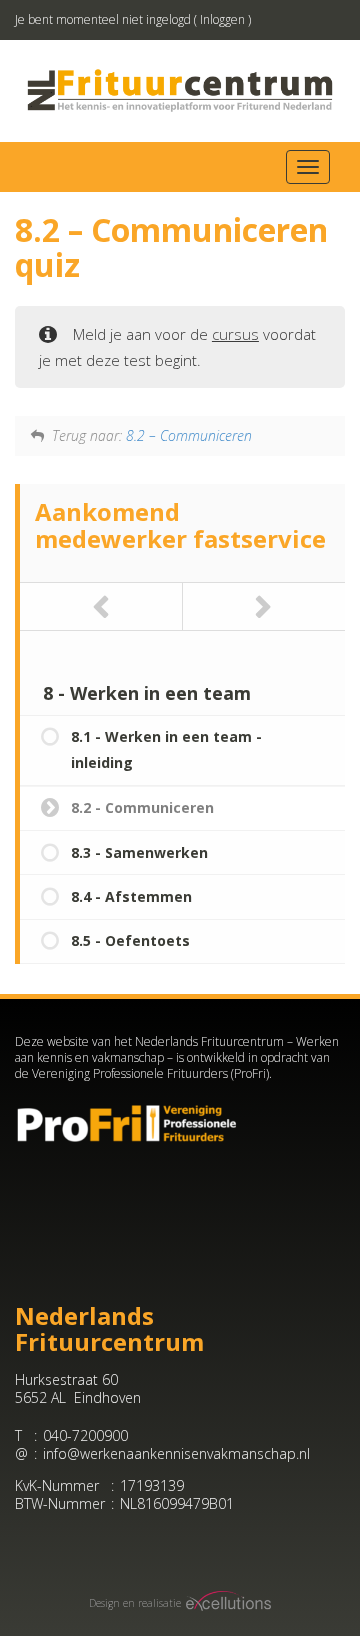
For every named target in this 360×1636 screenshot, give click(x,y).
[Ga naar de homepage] (180, 90)
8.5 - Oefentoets (130, 940)
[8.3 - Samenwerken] (264, 606)
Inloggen (222, 19)
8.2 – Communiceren (189, 435)
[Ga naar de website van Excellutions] (226, 1603)
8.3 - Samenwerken (139, 852)
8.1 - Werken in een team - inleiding (166, 749)
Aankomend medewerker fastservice (180, 524)
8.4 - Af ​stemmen (131, 896)
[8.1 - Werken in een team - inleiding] (101, 606)
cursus (235, 334)
